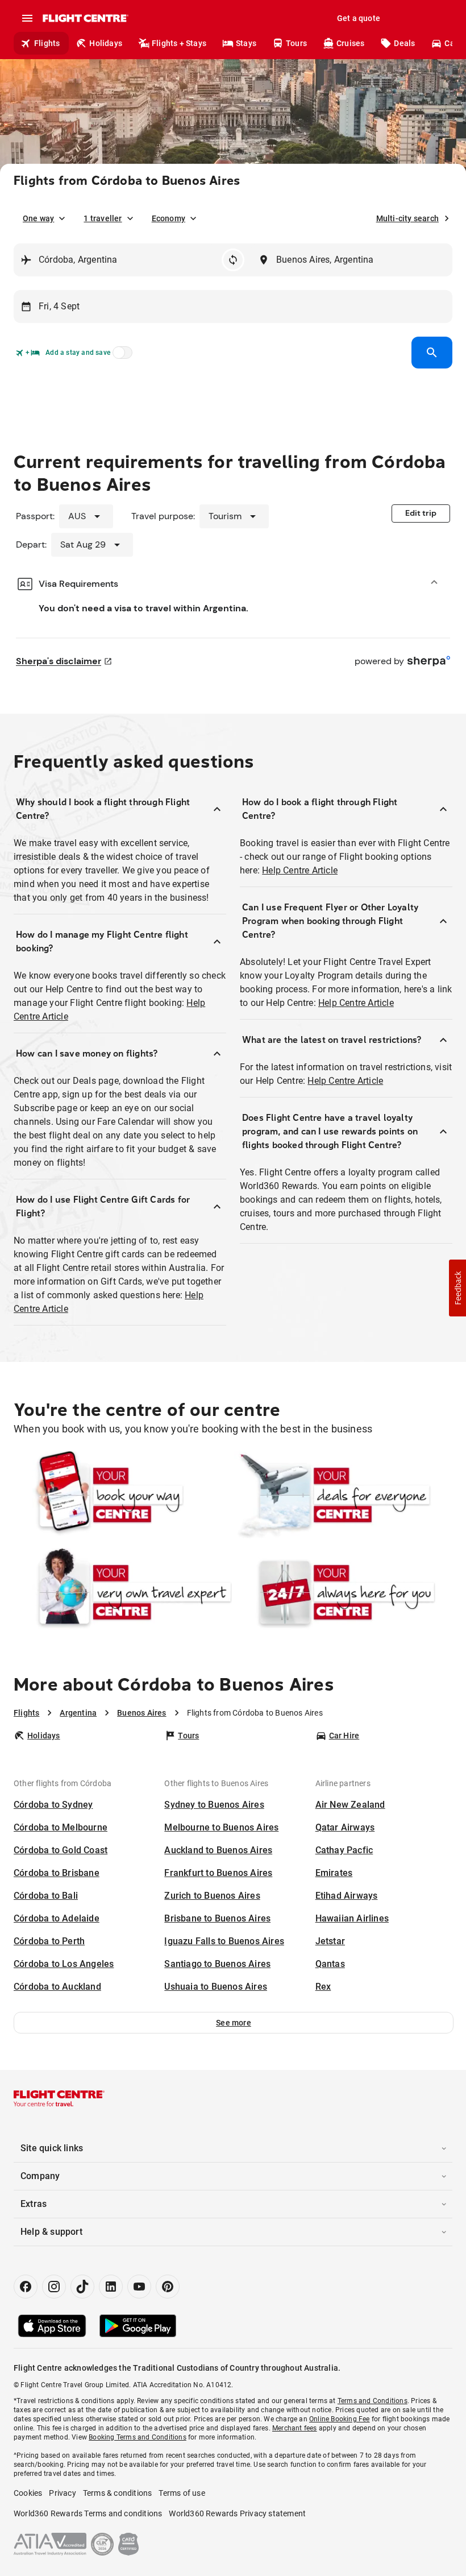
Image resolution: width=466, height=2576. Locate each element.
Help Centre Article (300, 870)
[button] (234, 2023)
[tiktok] (82, 2287)
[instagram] (54, 2287)
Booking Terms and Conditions (138, 2437)
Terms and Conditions (373, 2401)
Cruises (350, 43)
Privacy (62, 2493)
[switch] (120, 356)
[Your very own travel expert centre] (123, 1592)
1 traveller (103, 218)
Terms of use (182, 2493)
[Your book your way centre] (123, 1495)
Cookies (28, 2493)
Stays (246, 43)
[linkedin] (111, 2287)
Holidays (106, 43)
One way (38, 218)
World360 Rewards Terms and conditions (88, 2513)
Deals (404, 43)
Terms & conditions (118, 2493)
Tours (296, 43)
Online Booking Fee (340, 2419)
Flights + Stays (179, 43)
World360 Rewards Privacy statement (237, 2513)
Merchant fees (295, 2428)
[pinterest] (168, 2287)
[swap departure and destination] (233, 260)
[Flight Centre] (85, 18)
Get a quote (359, 18)
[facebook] (26, 2287)
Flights (47, 43)
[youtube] (139, 2287)
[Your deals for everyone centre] (343, 1495)
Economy (168, 218)
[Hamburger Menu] (27, 18)
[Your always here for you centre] (343, 1592)
